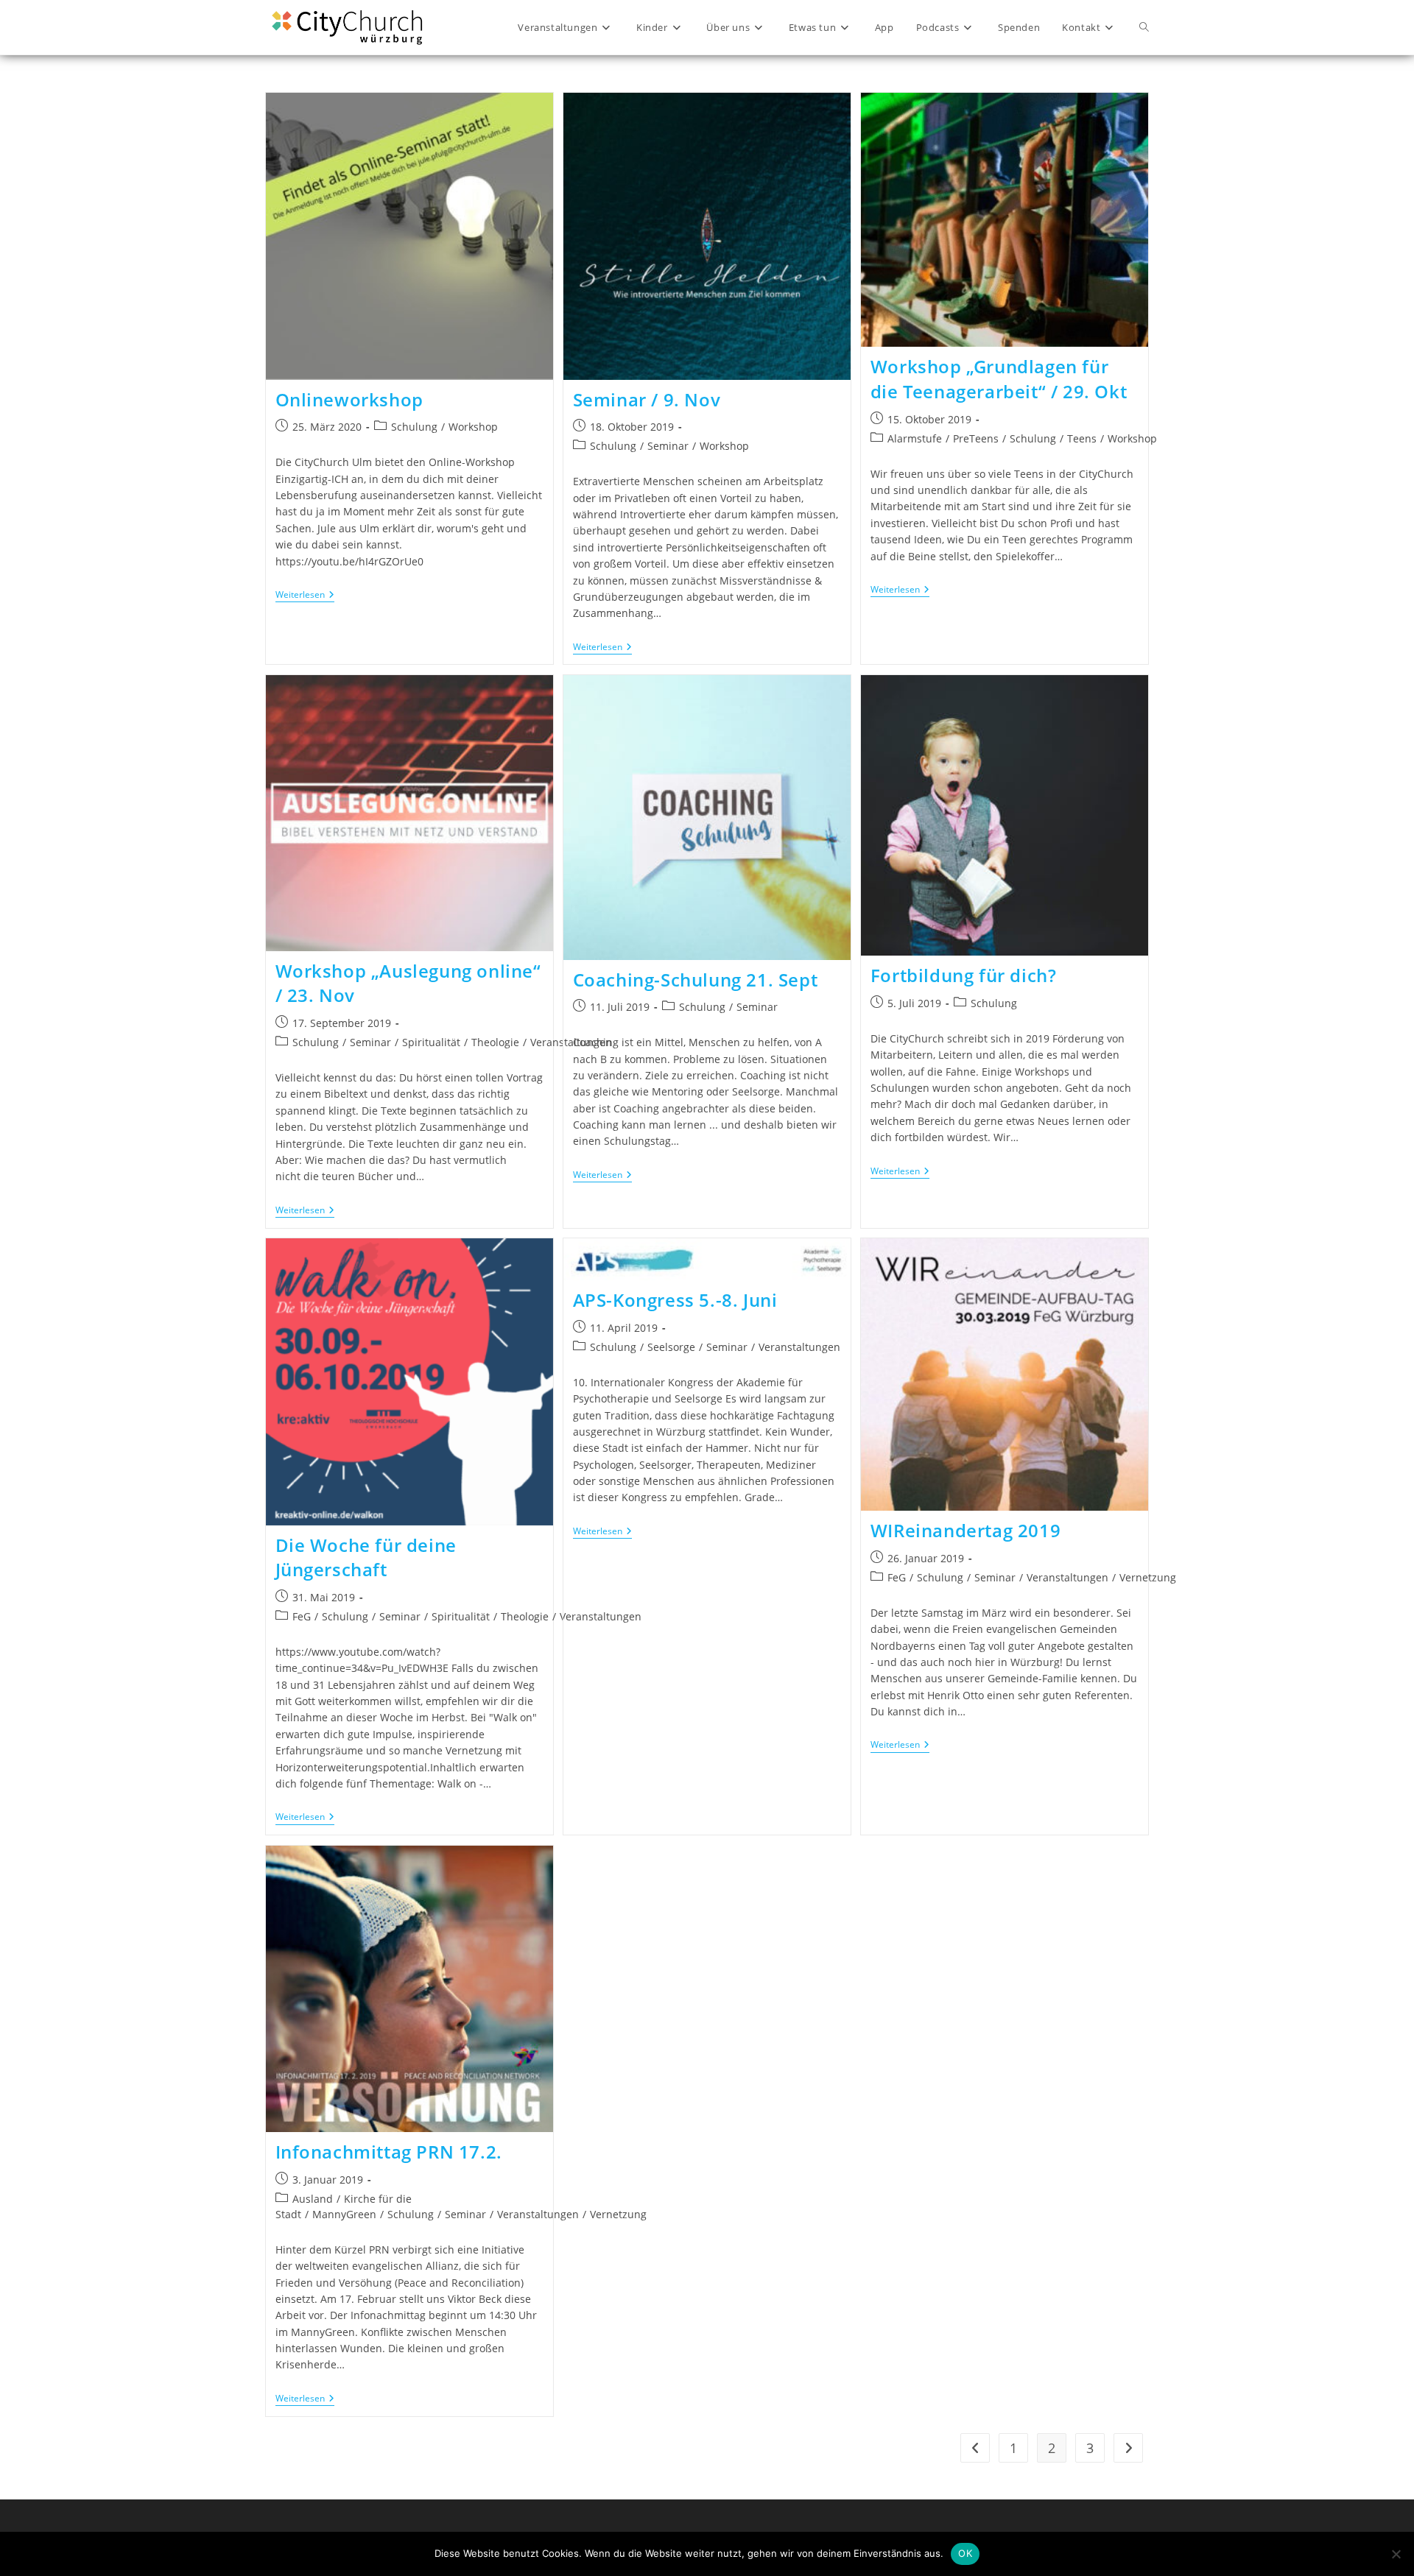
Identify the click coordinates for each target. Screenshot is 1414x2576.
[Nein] (1396, 2554)
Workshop (473, 427)
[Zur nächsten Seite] (1128, 2448)
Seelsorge (671, 1347)
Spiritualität (431, 1042)
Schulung (414, 427)
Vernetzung (1148, 1577)
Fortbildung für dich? (964, 975)
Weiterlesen (305, 595)
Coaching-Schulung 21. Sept (696, 980)
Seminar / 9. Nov (647, 399)
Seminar (668, 446)
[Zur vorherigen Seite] (975, 2448)
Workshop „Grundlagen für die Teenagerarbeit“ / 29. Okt (999, 379)
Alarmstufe (915, 438)
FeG (302, 1616)
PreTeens (976, 438)
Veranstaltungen (799, 1347)
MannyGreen (344, 2214)
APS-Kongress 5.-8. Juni (675, 1300)
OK (965, 2553)
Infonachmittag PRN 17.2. (389, 2152)
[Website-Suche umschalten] (1144, 27)
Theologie (495, 1042)
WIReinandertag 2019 (965, 1530)
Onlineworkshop (349, 399)
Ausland (313, 2199)
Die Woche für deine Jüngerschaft (366, 1557)
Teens (1082, 438)
